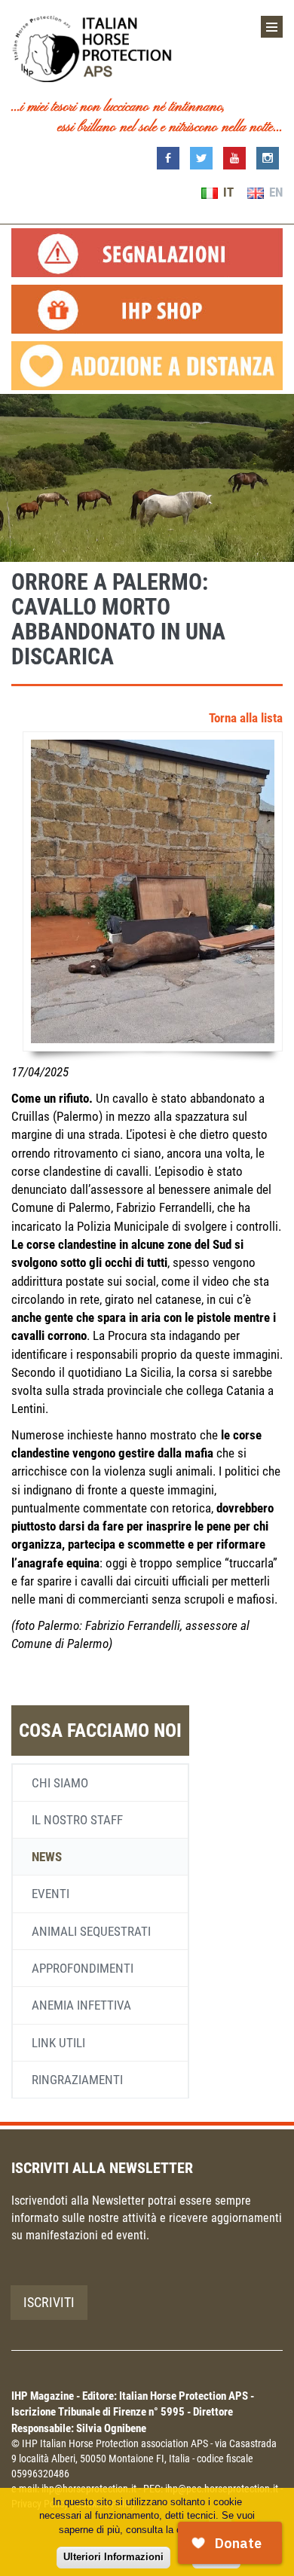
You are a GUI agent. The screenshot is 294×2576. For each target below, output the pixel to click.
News (47, 1857)
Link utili (58, 2043)
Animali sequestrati (91, 1931)
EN (274, 192)
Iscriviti (49, 2302)
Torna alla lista (246, 718)
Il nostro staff (77, 1820)
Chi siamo (60, 1783)
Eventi (51, 1894)
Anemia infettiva (81, 2005)
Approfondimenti (83, 1968)
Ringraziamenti (77, 2080)
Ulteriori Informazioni (113, 2557)
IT (227, 192)
